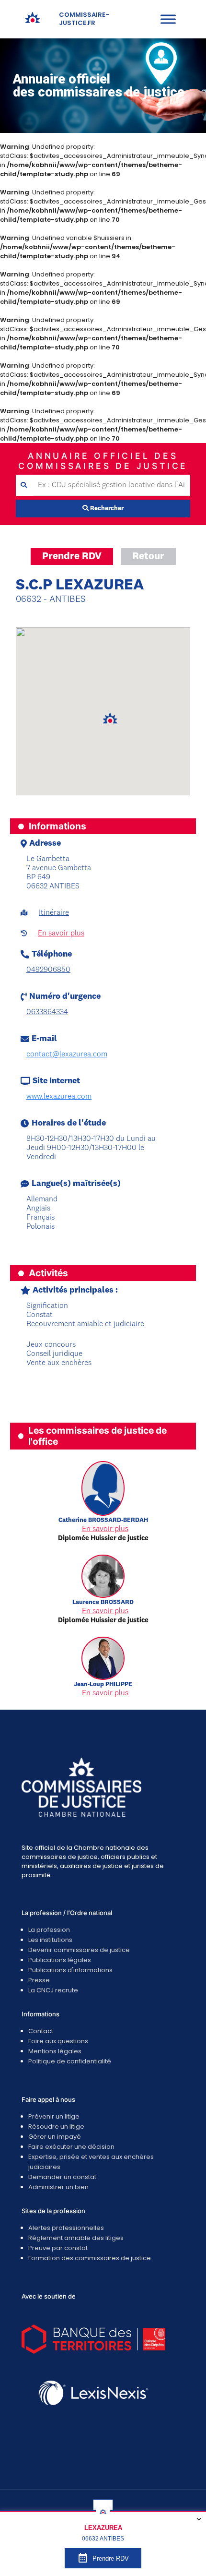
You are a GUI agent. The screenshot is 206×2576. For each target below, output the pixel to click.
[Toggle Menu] (168, 19)
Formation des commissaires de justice (90, 2258)
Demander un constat (62, 2177)
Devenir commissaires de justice (79, 1950)
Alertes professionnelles (66, 2228)
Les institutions (50, 1940)
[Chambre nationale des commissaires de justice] (33, 22)
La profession (49, 1930)
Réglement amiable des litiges (76, 2238)
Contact (41, 2031)
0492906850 (48, 970)
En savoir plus (61, 934)
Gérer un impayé (55, 2137)
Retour (148, 557)
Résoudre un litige (56, 2127)
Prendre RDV (72, 557)
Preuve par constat (58, 2248)
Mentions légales (55, 2051)
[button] (110, 719)
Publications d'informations (70, 1970)
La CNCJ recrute (53, 1990)
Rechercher (106, 509)
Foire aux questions (58, 2041)
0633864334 (47, 1012)
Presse (39, 1980)
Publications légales (60, 1960)
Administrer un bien (58, 2187)
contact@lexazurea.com (67, 1054)
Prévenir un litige (54, 2116)
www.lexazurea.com (59, 1097)
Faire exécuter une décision (71, 2147)
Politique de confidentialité (70, 2061)
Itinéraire (54, 913)
